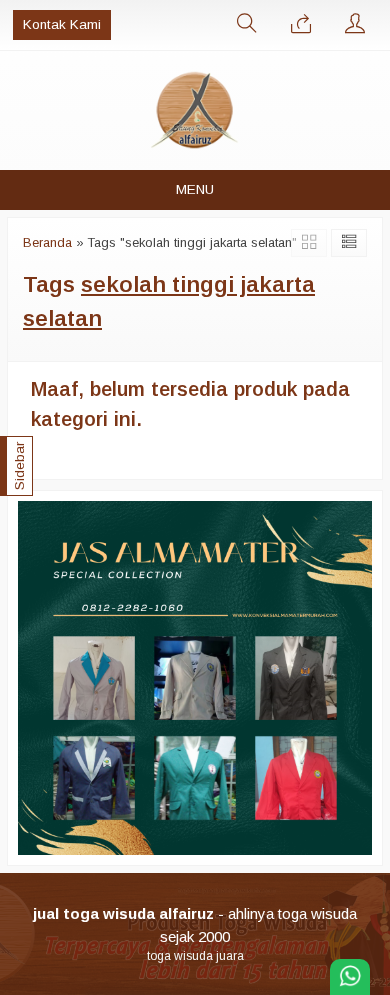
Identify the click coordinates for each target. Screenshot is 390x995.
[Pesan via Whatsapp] (301, 25)
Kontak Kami (62, 24)
